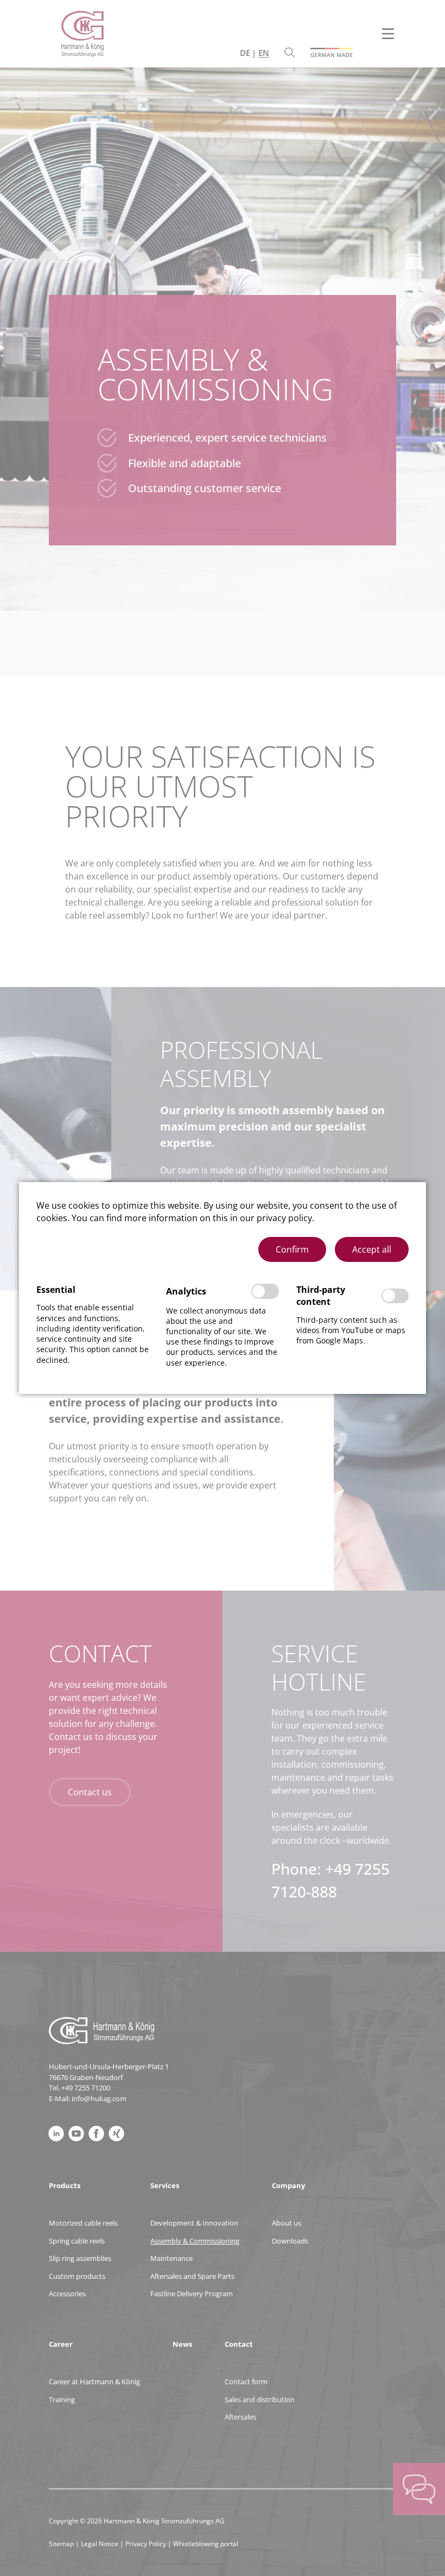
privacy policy (284, 1218)
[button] (292, 1249)
